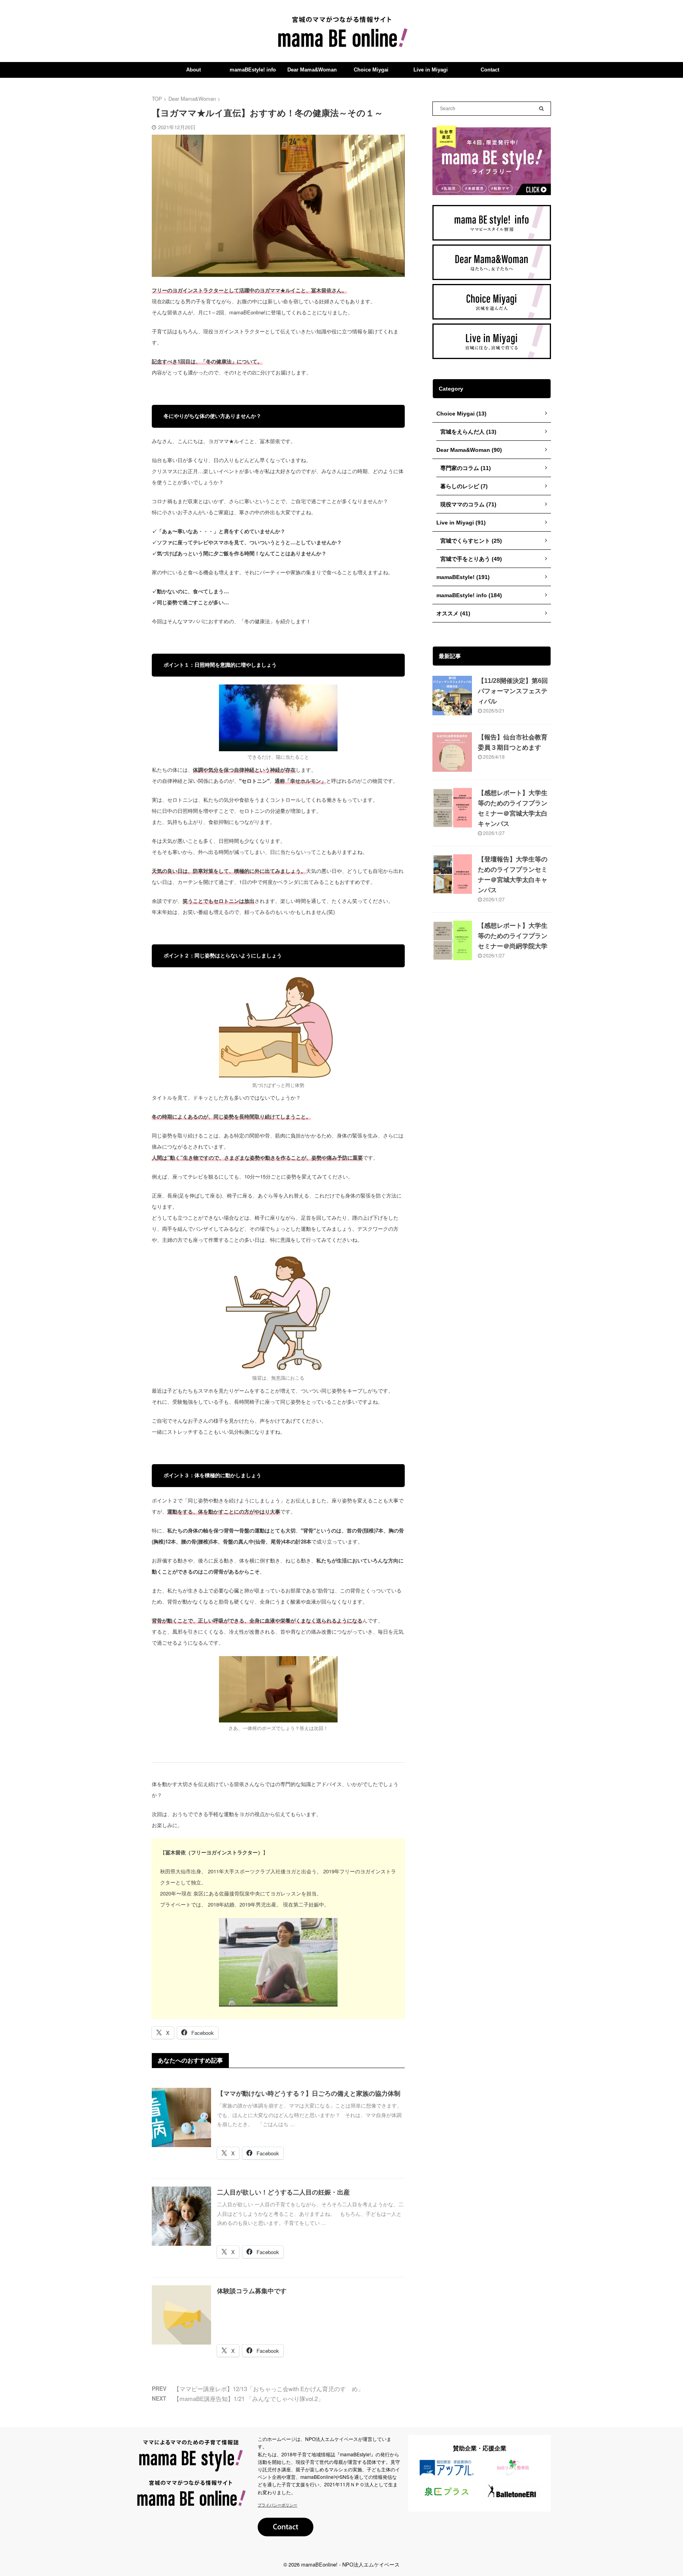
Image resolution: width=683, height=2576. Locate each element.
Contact (490, 70)
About (193, 70)
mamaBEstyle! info (253, 70)
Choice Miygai (371, 70)
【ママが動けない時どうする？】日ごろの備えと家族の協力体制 (309, 2094)
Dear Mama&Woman (312, 70)
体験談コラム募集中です (252, 2291)
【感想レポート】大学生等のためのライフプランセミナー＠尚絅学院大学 (513, 936)
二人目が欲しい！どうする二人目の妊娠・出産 (283, 2192)
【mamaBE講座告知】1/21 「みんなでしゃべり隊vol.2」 (249, 2398)
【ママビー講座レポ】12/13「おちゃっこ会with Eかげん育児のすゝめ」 (269, 2389)
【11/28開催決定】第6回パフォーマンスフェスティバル (513, 691)
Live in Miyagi (431, 70)
